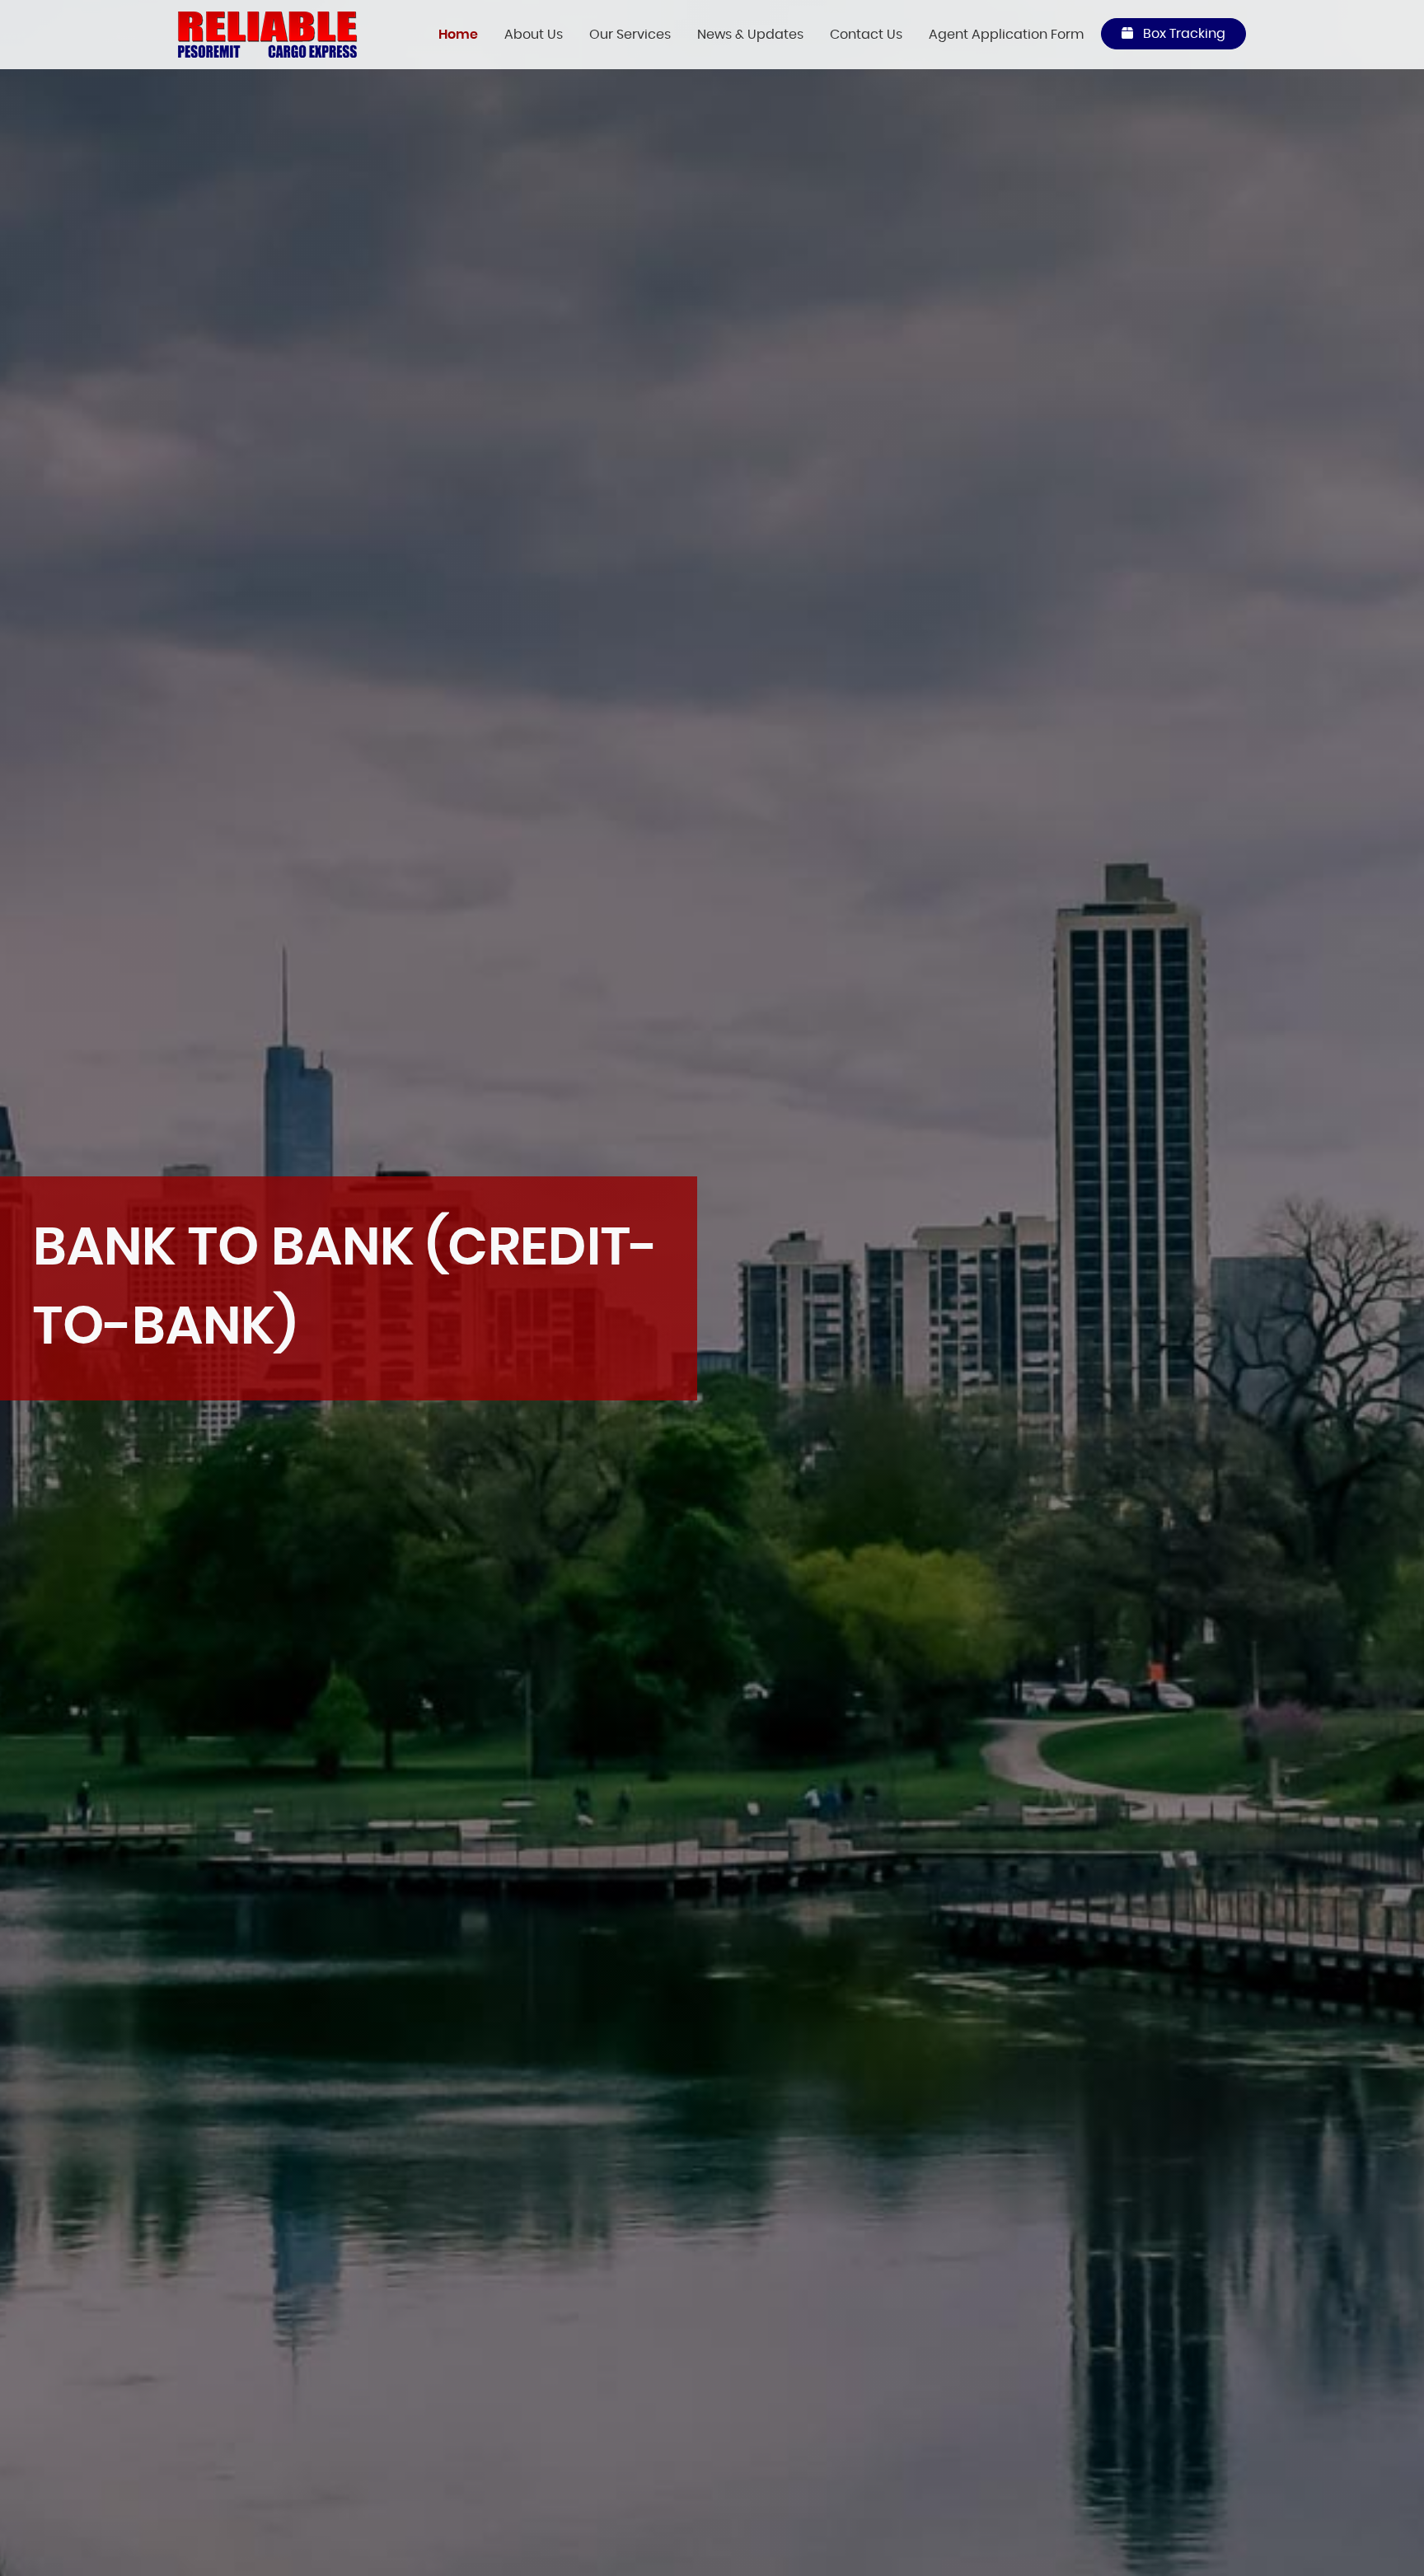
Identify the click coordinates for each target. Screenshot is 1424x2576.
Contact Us (866, 35)
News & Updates (750, 35)
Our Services (630, 35)
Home (458, 35)
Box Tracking (1183, 34)
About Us (534, 35)
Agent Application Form (1006, 35)
